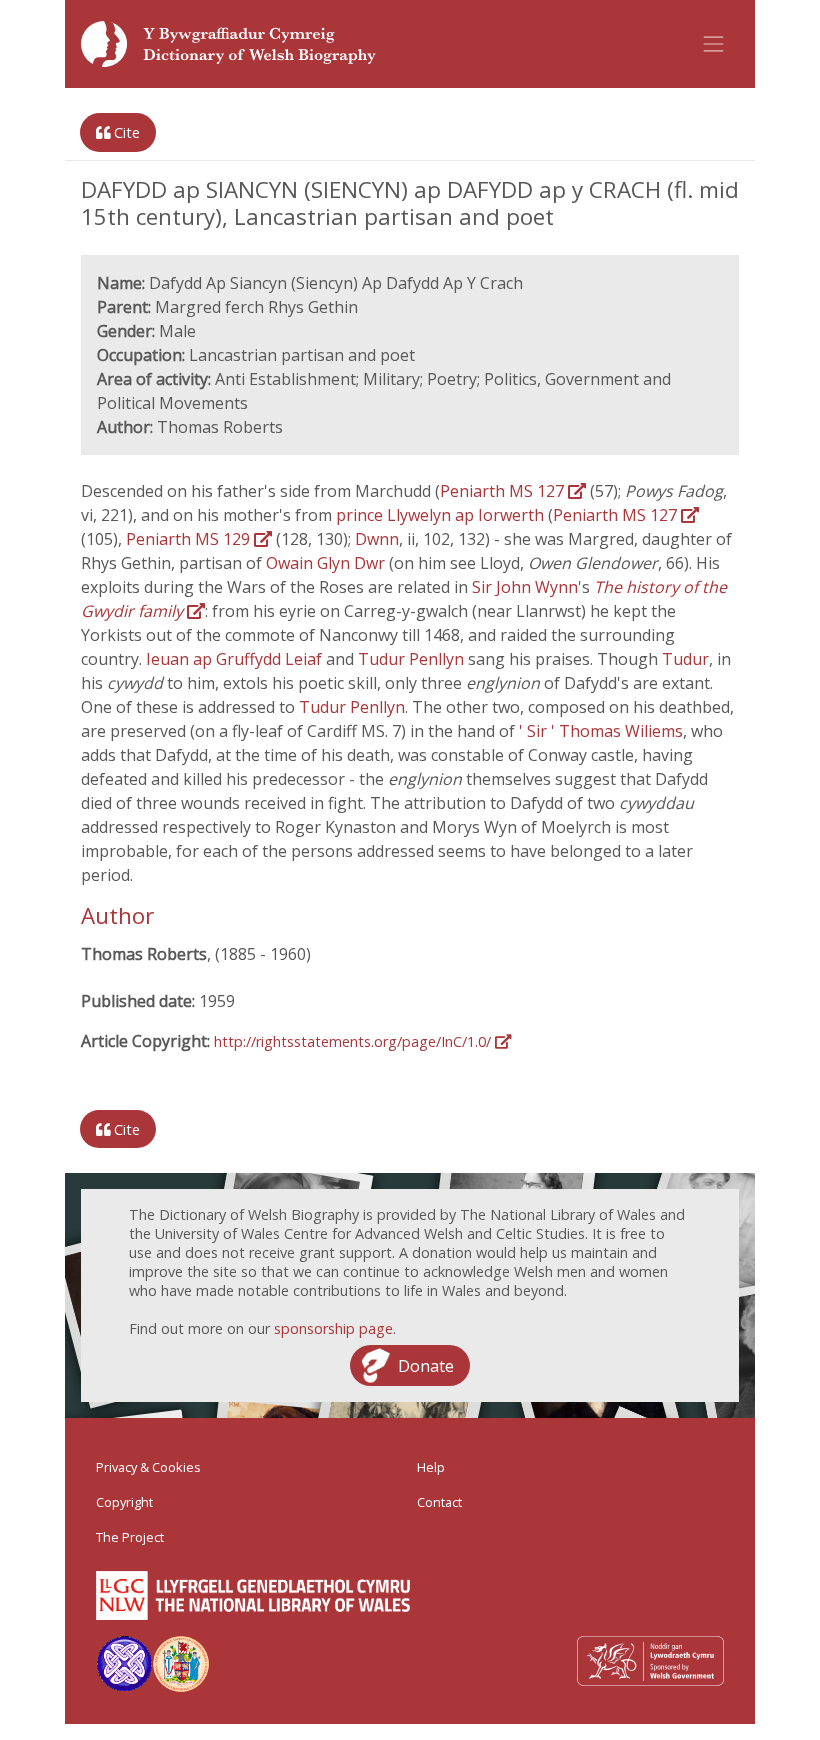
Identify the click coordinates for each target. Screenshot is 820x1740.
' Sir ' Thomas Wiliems (601, 731)
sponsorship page (333, 1328)
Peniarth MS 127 (504, 491)
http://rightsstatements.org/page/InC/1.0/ (354, 1041)
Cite (125, 132)
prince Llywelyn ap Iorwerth (442, 515)
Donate (426, 1366)
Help (431, 1467)
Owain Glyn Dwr (327, 563)
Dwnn (377, 539)
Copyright (124, 1502)
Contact (439, 1502)
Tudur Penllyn (413, 659)
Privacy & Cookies (148, 1467)
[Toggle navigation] (714, 44)
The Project (130, 1537)
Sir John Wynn (525, 587)
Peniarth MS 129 (190, 539)
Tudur (685, 659)
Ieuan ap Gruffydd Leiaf (236, 659)
